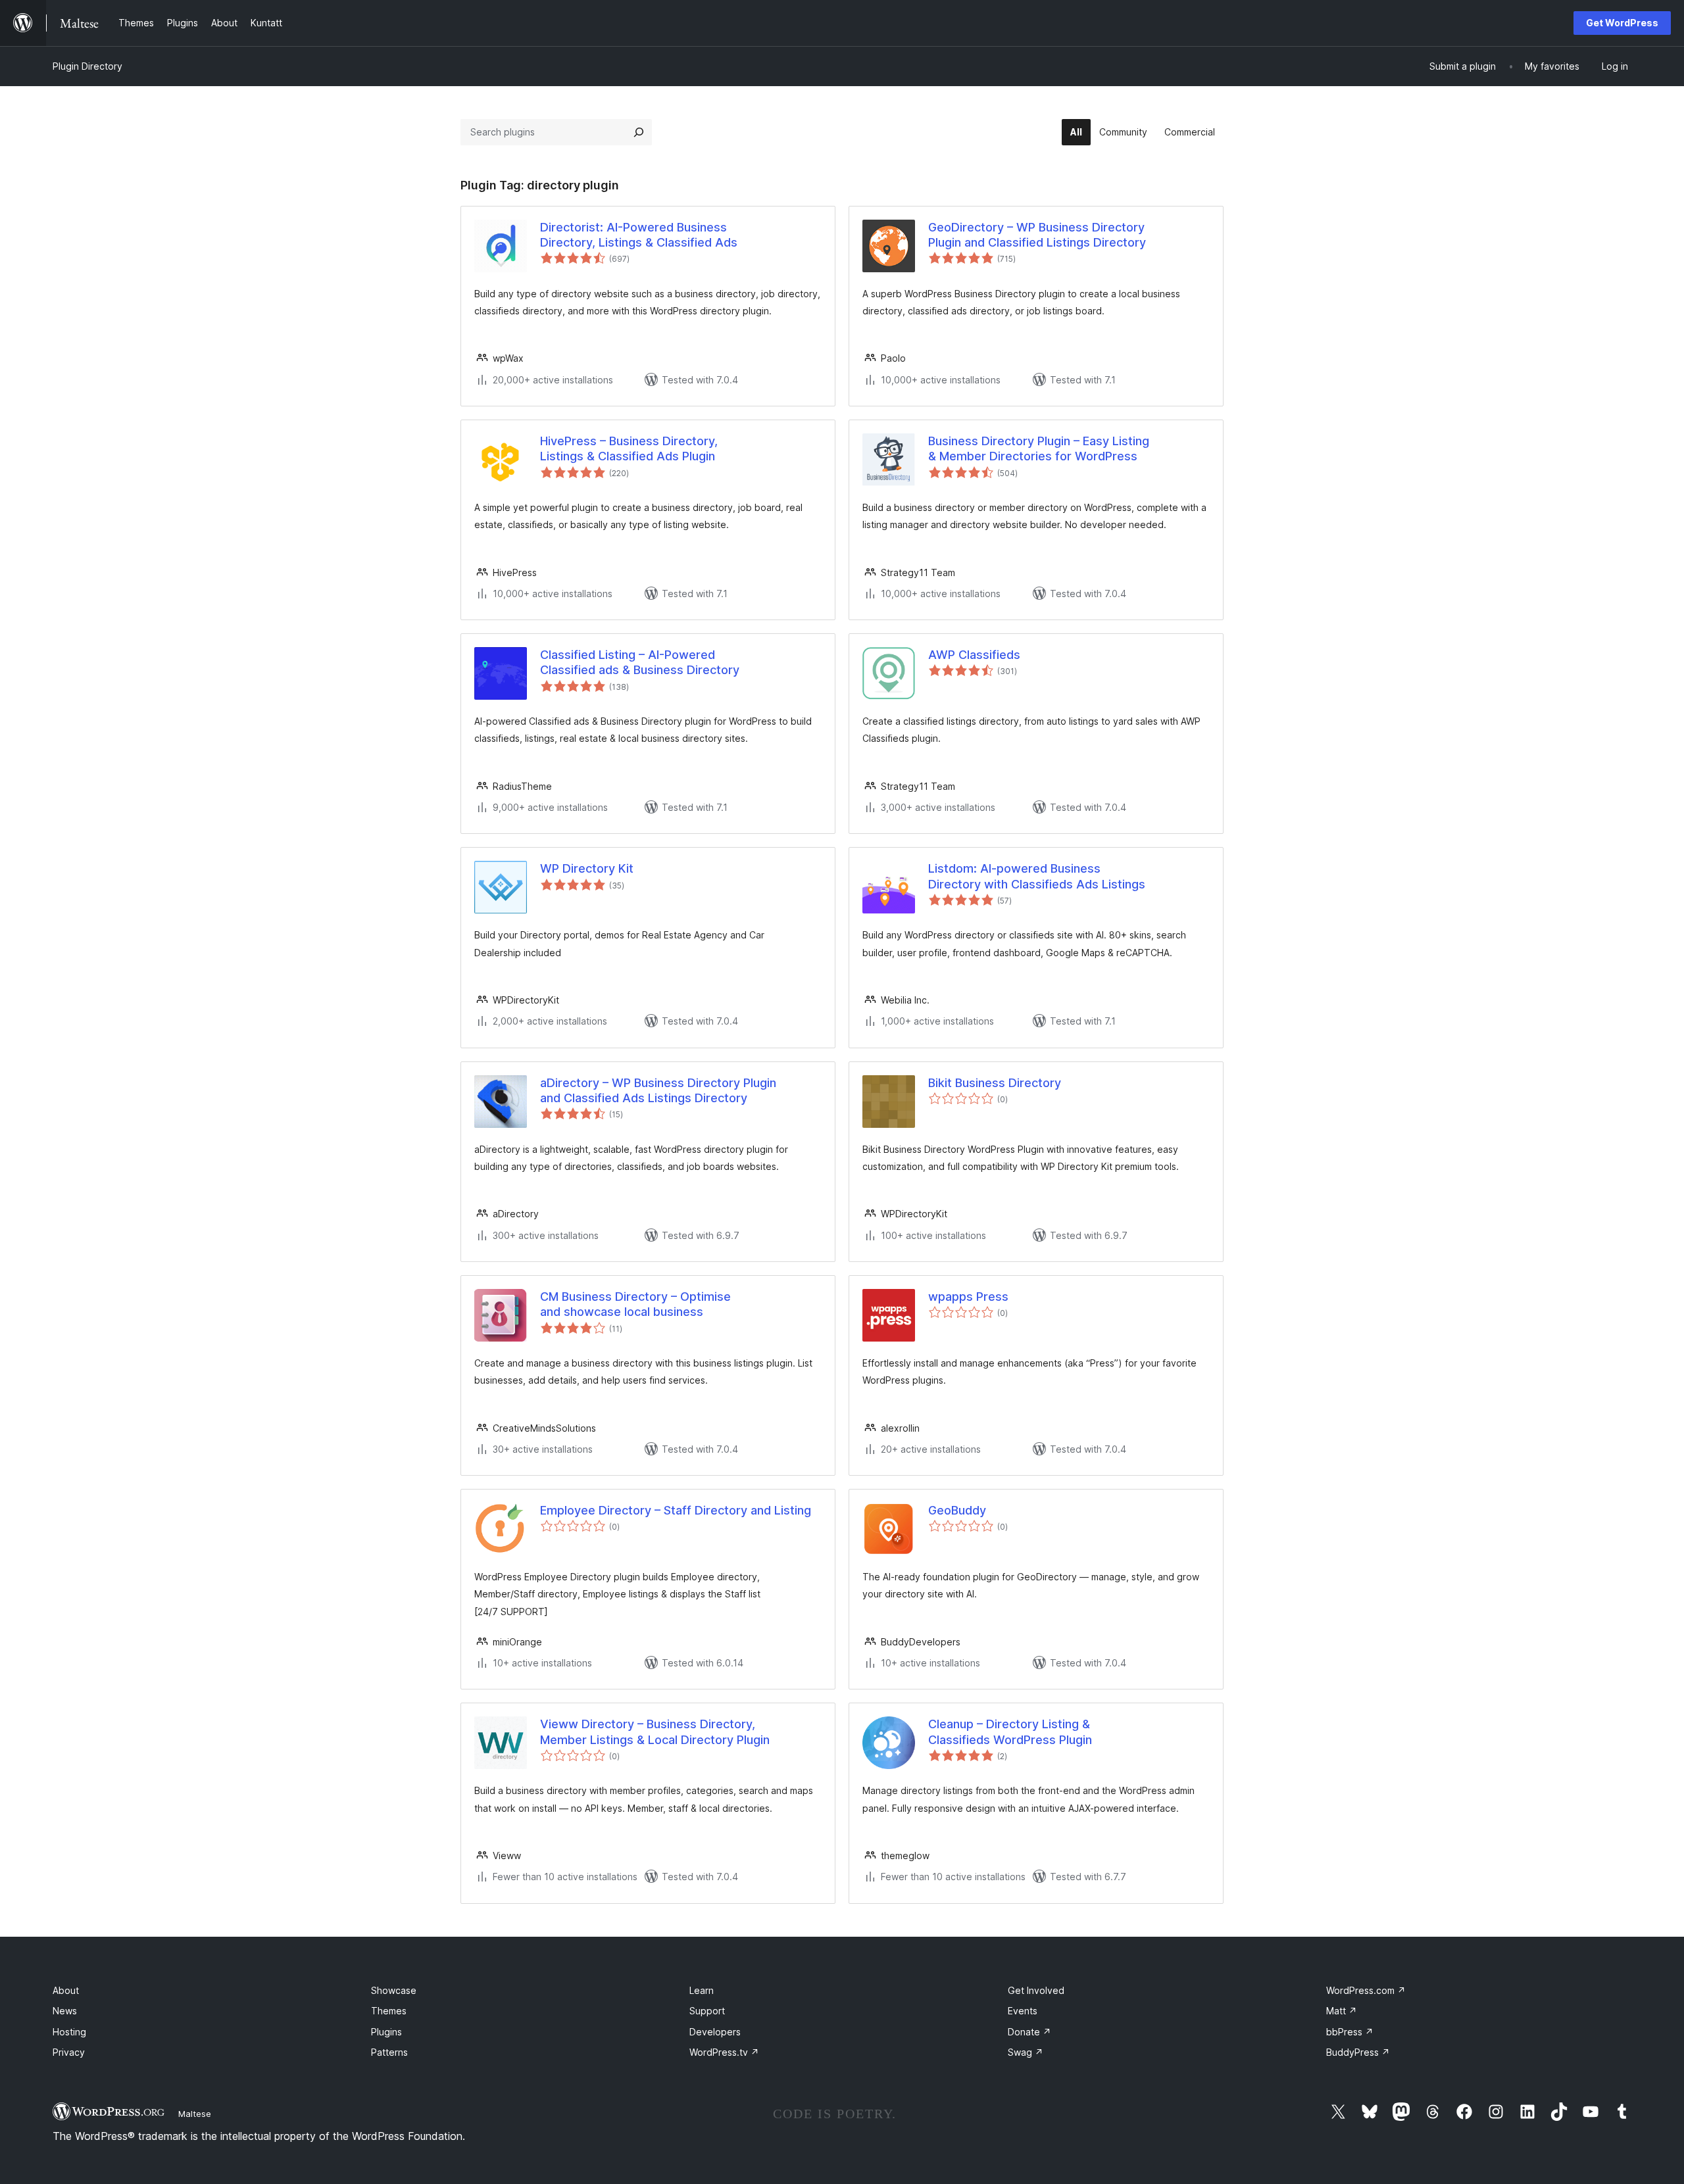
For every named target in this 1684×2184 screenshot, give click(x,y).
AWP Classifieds (974, 655)
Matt (1342, 2011)
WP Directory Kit (587, 868)
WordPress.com (1366, 1990)
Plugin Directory (87, 66)
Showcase (394, 1990)
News (65, 2011)
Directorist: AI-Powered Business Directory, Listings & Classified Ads (639, 235)
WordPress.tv (724, 2052)
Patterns (389, 2052)
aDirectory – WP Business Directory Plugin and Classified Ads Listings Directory (658, 1090)
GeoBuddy (957, 1510)
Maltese (195, 2114)
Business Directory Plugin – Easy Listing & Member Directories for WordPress (1039, 449)
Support (707, 2011)
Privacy (69, 2052)
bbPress (1350, 2032)
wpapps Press (968, 1297)
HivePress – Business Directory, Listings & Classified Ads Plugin (629, 449)
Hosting (69, 2032)
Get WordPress (1622, 23)
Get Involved (1036, 1990)
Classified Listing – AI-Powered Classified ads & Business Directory (640, 662)
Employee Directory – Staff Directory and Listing (676, 1510)
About (66, 1990)
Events (1023, 2011)
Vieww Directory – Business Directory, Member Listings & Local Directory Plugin (655, 1732)
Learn (702, 1990)
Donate (1029, 2032)
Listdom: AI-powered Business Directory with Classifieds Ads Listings (1037, 876)
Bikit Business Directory (995, 1083)
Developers (715, 2032)
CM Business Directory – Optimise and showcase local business (635, 1304)
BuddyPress (1358, 2052)
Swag (1026, 2052)
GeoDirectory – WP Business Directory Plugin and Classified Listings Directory (1037, 235)
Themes (389, 2011)
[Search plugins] (639, 132)
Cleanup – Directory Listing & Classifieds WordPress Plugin (1010, 1732)
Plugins (386, 2032)
